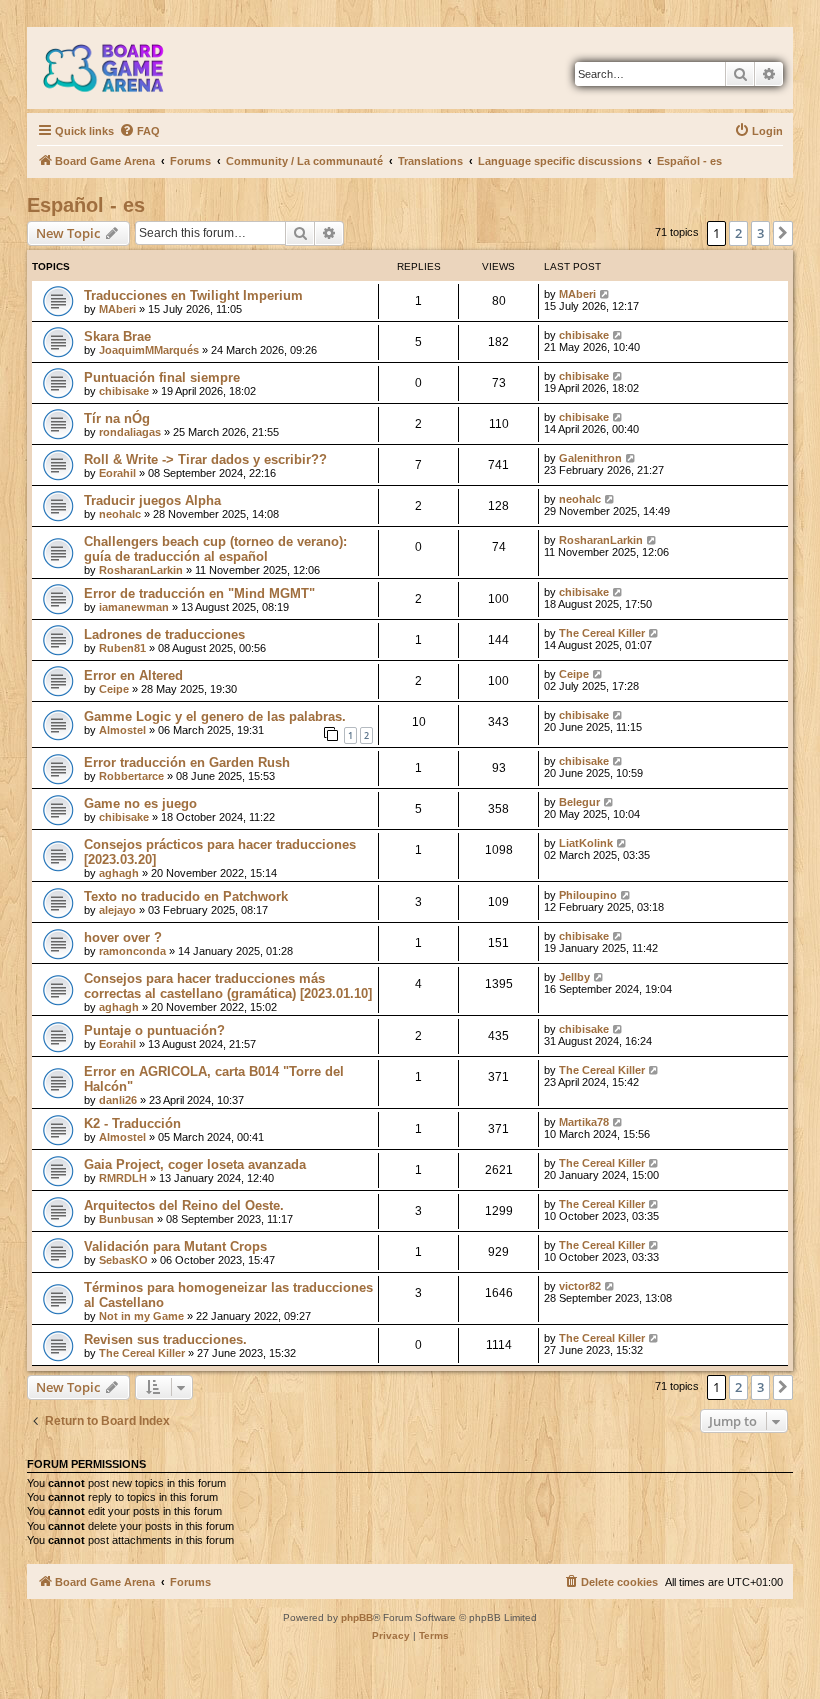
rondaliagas (130, 432)
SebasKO (123, 1260)
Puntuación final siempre (162, 377)
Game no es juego (140, 803)
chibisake (584, 335)
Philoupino (588, 895)
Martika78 (584, 1122)
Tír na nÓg (117, 418)
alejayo (117, 910)
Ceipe (114, 689)
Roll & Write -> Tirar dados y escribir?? (205, 459)
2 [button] (738, 233)
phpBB (357, 1617)
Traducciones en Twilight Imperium (193, 295)
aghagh (119, 873)
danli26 (118, 1100)
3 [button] (760, 233)
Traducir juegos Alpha (152, 500)
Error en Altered (133, 675)
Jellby (574, 977)
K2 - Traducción (132, 1123)
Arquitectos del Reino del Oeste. (184, 1205)
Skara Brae (117, 336)
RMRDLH (123, 1178)
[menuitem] (139, 131)
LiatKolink (586, 843)
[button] (783, 233)
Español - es (86, 205)
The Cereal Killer (602, 633)
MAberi (117, 309)
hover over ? (123, 937)
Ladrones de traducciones (164, 634)
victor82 (580, 1286)
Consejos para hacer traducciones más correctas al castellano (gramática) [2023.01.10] (228, 986)
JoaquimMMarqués (149, 350)
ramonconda (132, 951)
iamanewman (134, 607)
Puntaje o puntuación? (154, 1030)
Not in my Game (141, 1316)
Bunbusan (126, 1219)
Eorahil (117, 473)
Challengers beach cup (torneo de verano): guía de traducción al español (215, 549)
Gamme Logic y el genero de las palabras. (215, 716)
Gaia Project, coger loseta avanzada (195, 1164)
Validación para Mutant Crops (175, 1246)
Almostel (122, 730)
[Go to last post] (605, 294)
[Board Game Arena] (118, 68)
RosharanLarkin (141, 570)
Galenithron (590, 458)
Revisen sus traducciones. (165, 1339)
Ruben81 (122, 648)
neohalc (120, 514)
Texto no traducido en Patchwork (186, 896)
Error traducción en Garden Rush (187, 762)
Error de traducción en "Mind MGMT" (199, 593)
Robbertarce (131, 776)
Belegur (579, 802)
